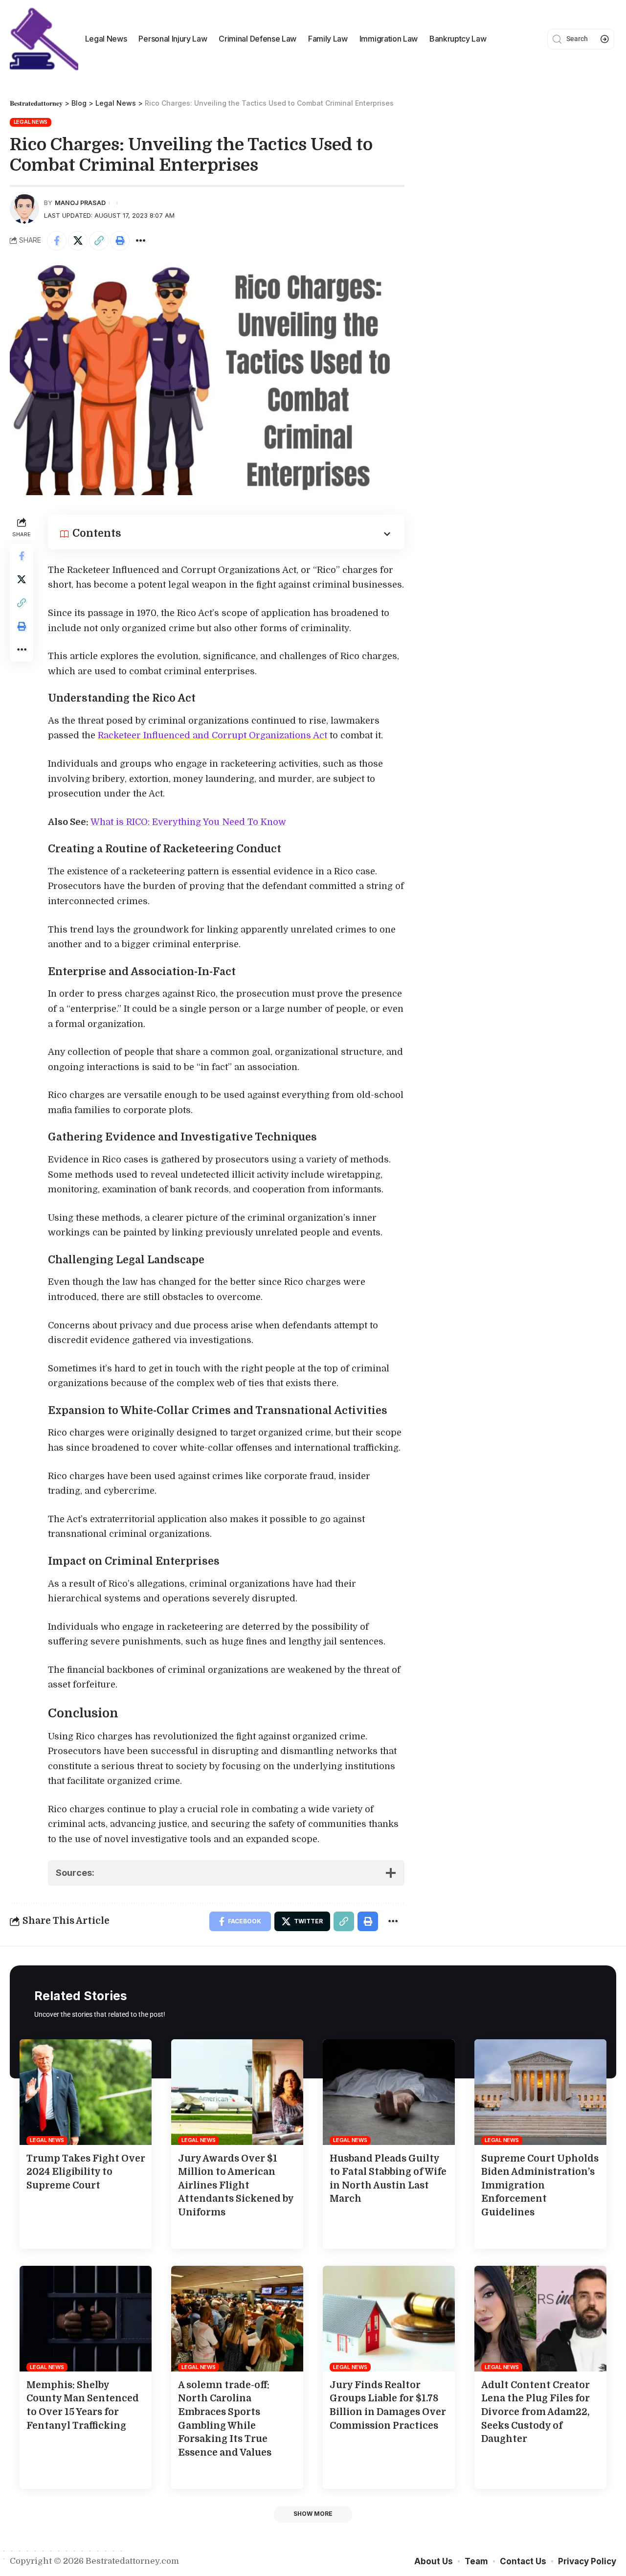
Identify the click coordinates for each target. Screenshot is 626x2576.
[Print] (120, 241)
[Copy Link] (99, 241)
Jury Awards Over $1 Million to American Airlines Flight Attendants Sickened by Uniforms (236, 2186)
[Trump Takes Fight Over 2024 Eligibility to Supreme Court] (86, 2092)
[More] (141, 241)
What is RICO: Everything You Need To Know (188, 822)
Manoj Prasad (80, 203)
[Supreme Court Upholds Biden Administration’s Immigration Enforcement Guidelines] (540, 2092)
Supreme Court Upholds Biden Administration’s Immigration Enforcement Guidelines (540, 2186)
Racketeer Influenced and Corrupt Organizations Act (212, 735)
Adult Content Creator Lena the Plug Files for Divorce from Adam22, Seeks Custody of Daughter (536, 2412)
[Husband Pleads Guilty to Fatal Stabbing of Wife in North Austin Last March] (389, 2092)
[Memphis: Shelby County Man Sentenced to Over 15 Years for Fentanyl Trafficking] (86, 2319)
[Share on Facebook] (57, 241)
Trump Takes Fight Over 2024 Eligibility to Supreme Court (86, 2172)
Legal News (31, 122)
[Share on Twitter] (78, 241)
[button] (313, 2514)
